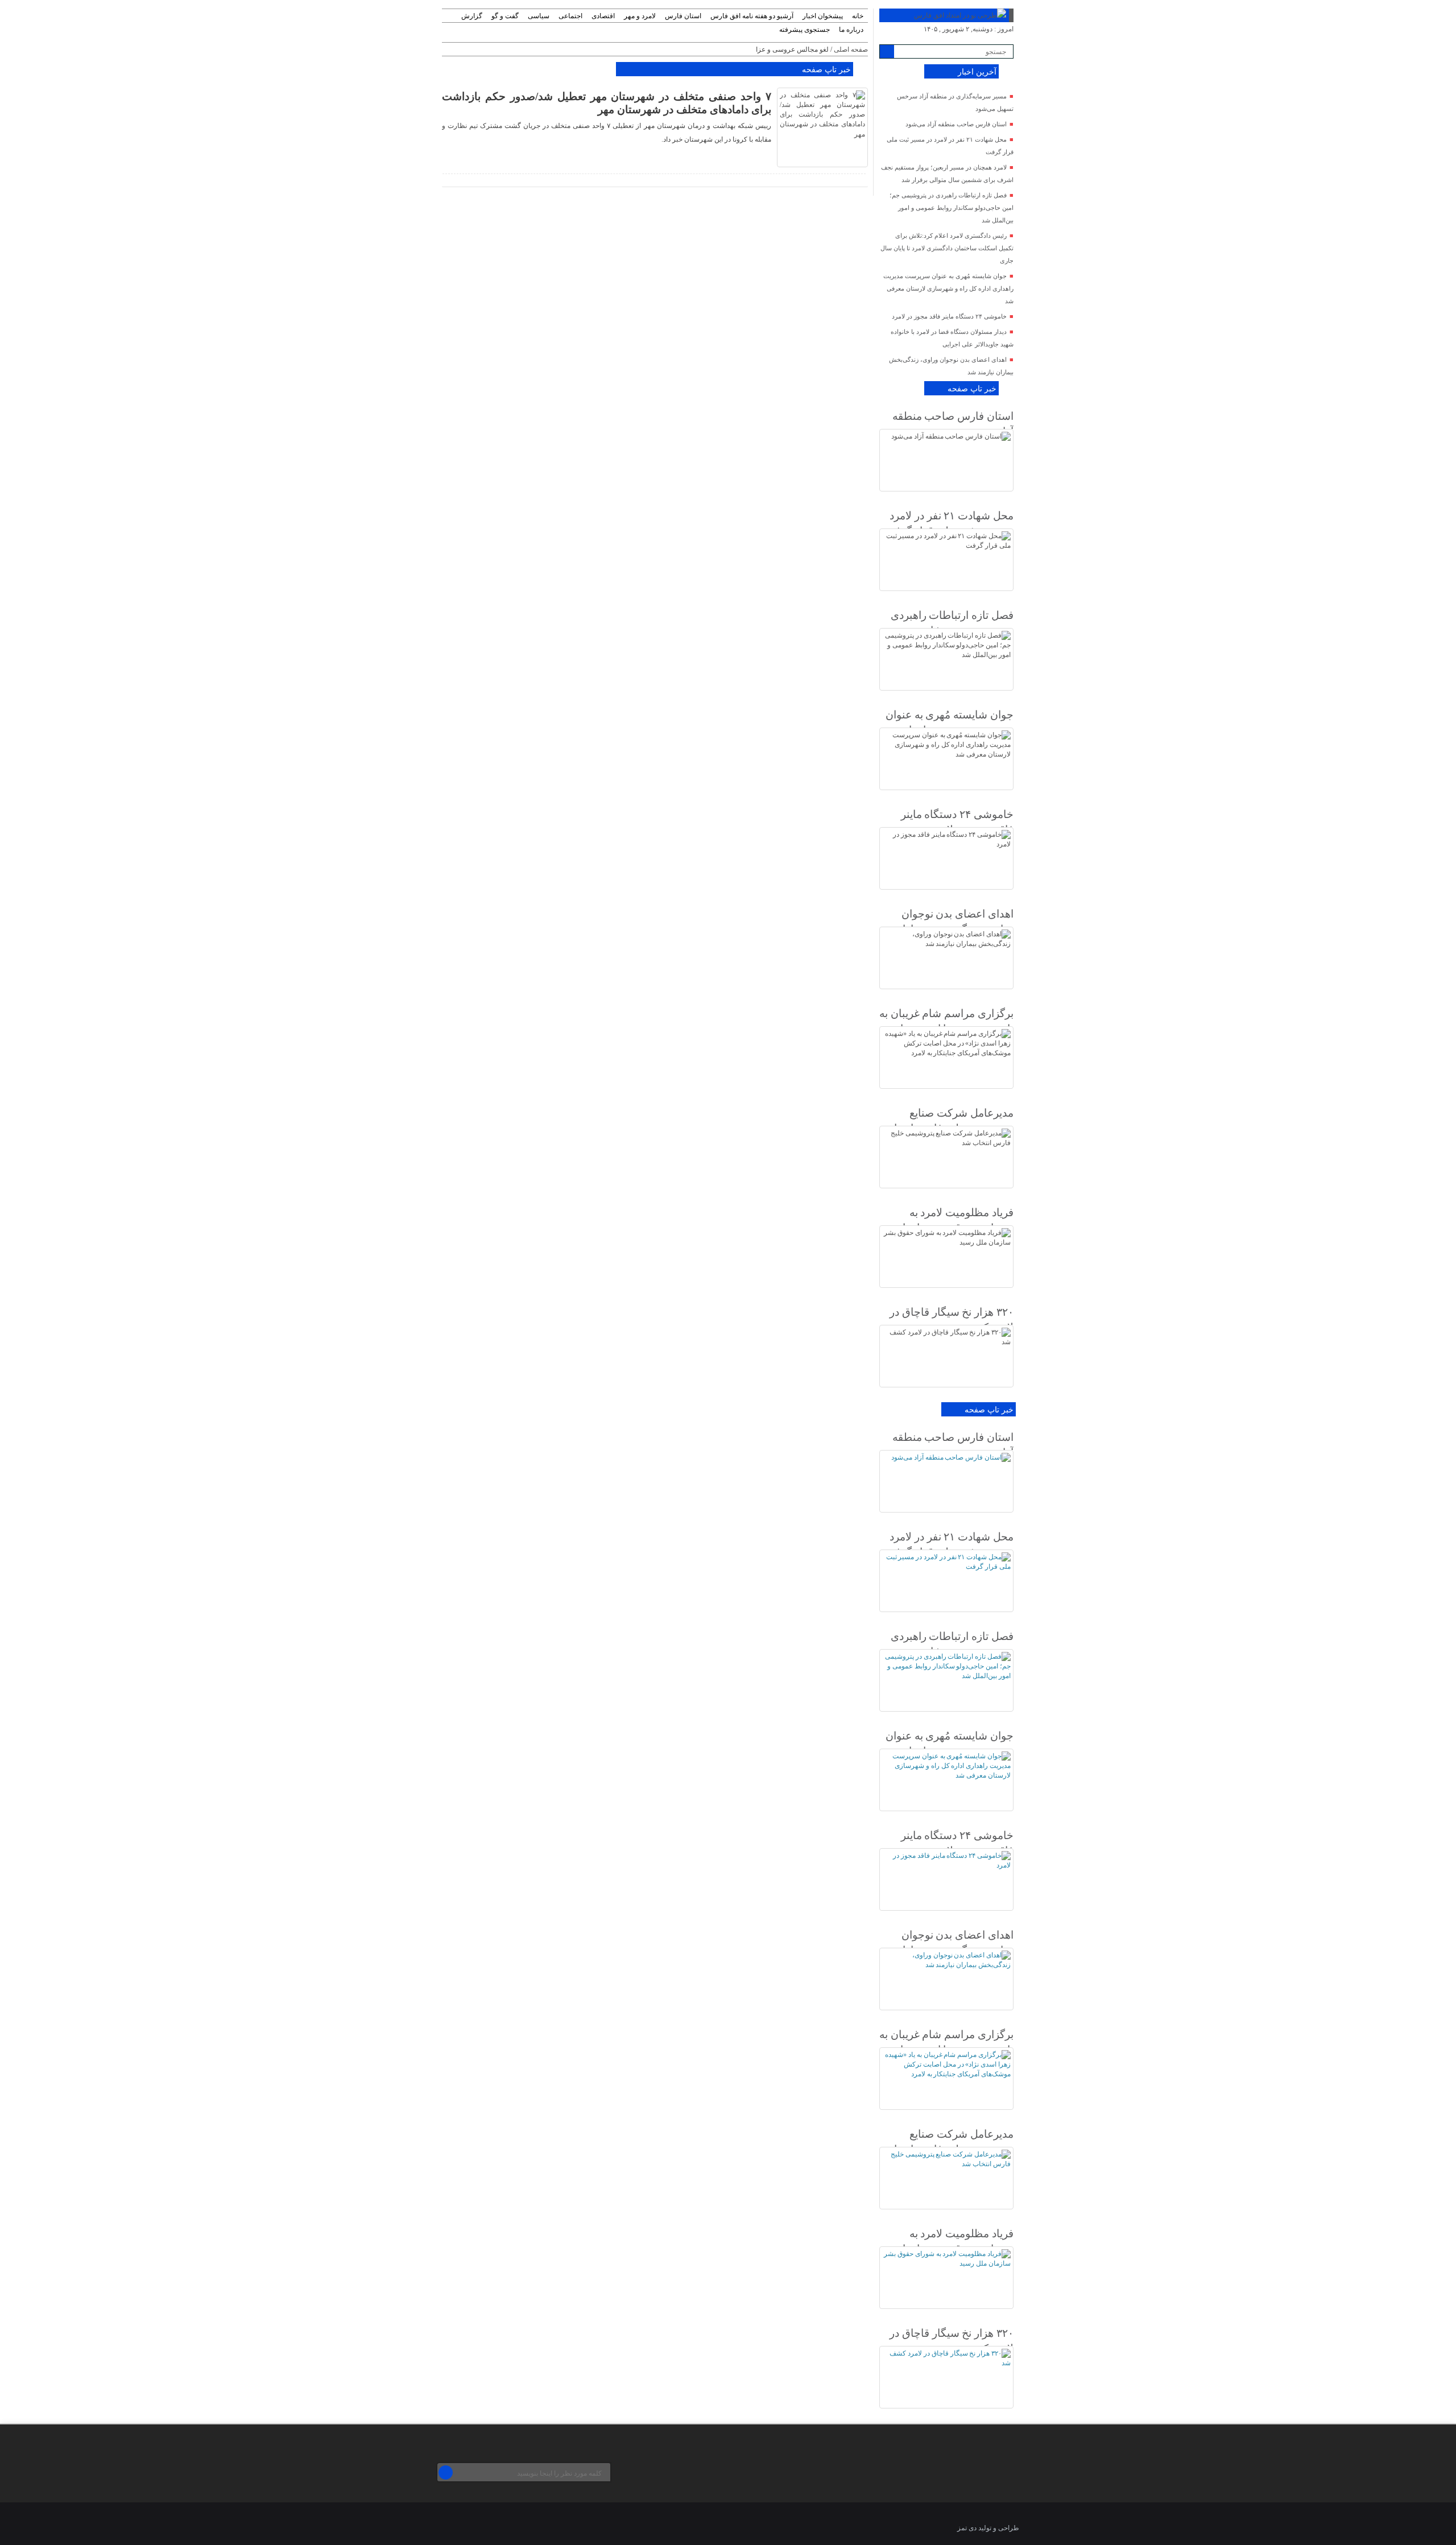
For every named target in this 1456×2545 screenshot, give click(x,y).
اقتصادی (603, 16)
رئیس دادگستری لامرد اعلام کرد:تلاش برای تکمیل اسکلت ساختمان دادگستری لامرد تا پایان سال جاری (947, 248)
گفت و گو (505, 16)
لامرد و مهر (640, 16)
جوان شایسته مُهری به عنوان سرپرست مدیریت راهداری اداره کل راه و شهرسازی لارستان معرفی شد (948, 288)
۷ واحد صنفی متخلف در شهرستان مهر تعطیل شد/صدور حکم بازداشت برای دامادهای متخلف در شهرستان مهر (607, 103)
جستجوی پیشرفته (804, 30)
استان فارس (683, 16)
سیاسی (539, 16)
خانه (858, 16)
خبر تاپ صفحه (826, 70)
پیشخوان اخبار (823, 16)
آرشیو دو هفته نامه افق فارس (752, 16)
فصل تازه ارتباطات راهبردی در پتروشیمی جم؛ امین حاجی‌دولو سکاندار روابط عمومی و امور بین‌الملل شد (952, 208)
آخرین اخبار (977, 72)
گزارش (472, 16)
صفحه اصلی (851, 49)
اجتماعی (570, 16)
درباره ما (851, 30)
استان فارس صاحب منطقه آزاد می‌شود (956, 124)
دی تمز (967, 2528)
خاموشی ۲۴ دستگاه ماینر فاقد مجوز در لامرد (949, 316)
